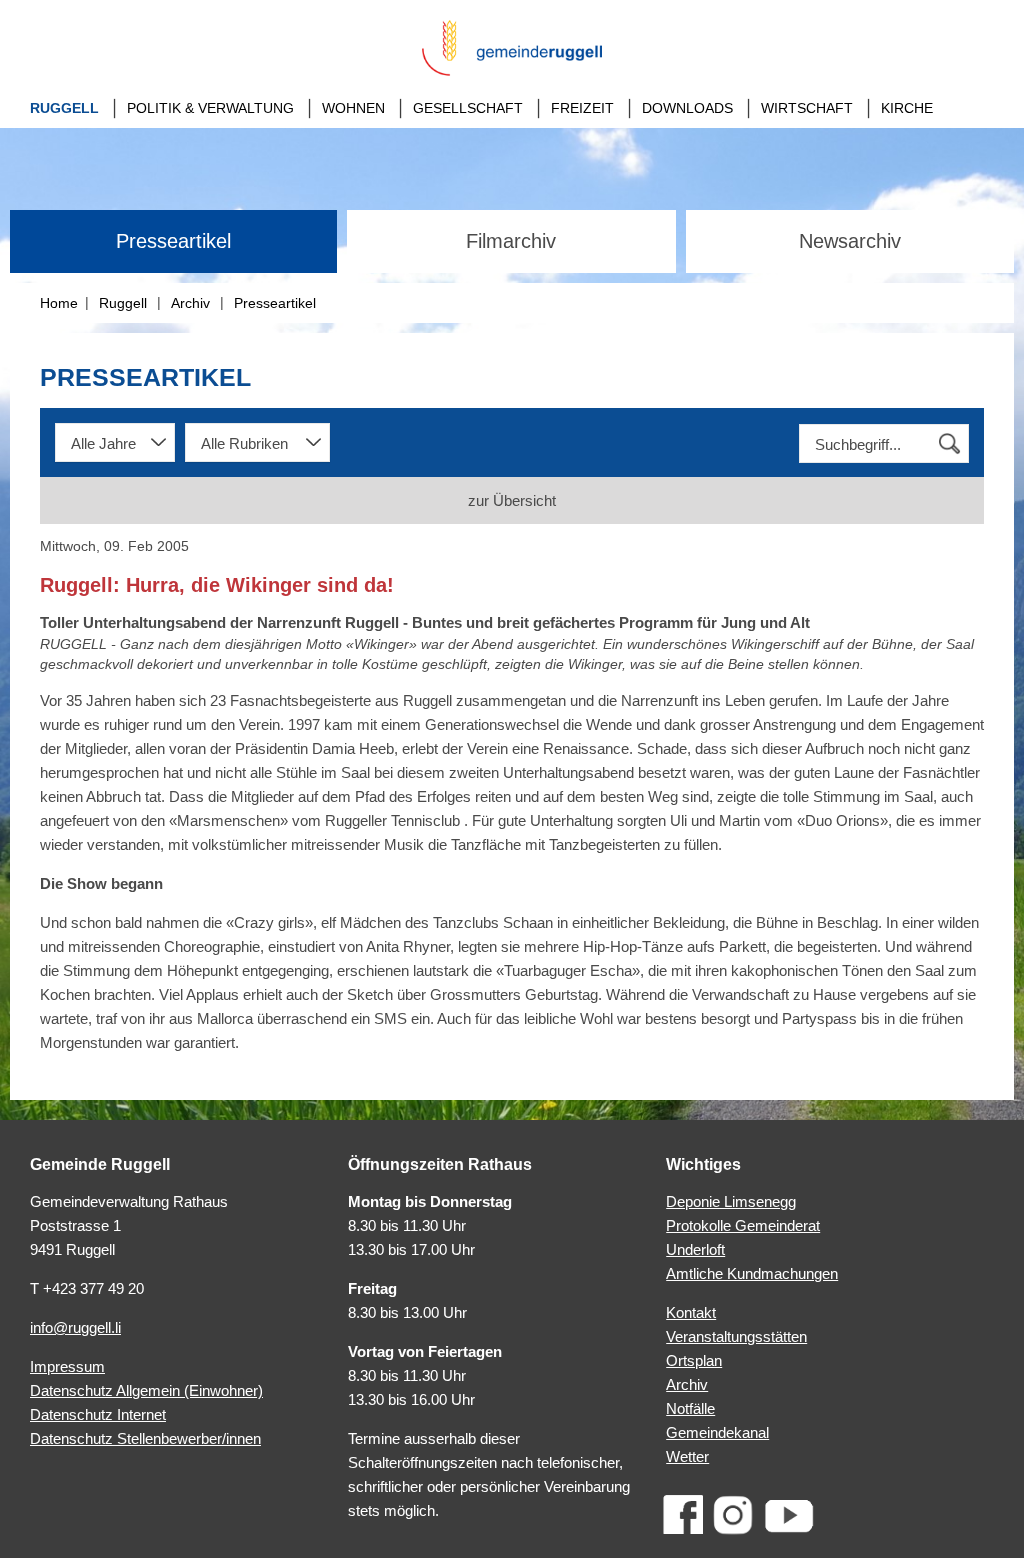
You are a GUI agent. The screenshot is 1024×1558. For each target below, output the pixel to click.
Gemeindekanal (717, 1432)
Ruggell (64, 108)
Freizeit (582, 108)
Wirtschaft (807, 108)
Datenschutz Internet (98, 1414)
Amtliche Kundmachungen (752, 1273)
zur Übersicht (512, 500)
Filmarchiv (511, 241)
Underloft (695, 1249)
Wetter (687, 1456)
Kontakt (691, 1312)
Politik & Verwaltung (210, 108)
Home (59, 303)
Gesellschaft (468, 108)
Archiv (190, 303)
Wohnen (353, 108)
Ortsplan (694, 1360)
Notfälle (690, 1408)
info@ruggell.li (75, 1327)
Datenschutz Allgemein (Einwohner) (146, 1390)
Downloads (687, 108)
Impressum (67, 1366)
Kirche (907, 108)
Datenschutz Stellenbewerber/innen (145, 1438)
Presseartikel (173, 241)
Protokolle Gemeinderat (743, 1225)
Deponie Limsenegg (731, 1201)
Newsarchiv (850, 241)
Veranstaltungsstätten (736, 1336)
